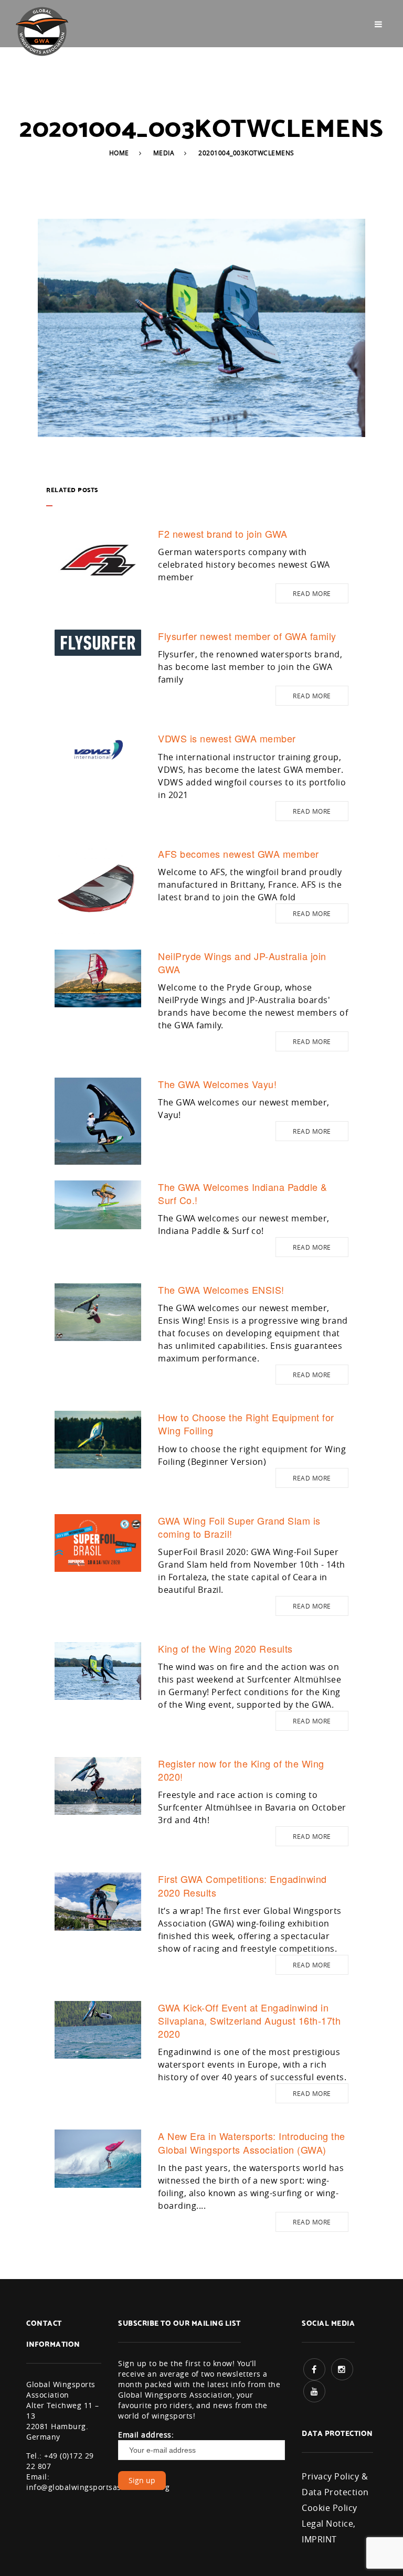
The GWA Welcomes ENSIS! (221, 1290)
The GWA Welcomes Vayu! (217, 1084)
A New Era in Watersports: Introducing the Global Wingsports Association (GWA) (252, 2142)
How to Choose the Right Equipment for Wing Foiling (246, 1424)
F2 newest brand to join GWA (223, 534)
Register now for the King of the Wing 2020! (241, 1770)
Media (164, 153)
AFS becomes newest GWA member (238, 854)
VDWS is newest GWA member (227, 738)
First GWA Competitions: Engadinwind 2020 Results (242, 1885)
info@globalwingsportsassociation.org (98, 2487)
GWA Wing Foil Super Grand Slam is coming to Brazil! (239, 1527)
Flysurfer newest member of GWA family (247, 636)
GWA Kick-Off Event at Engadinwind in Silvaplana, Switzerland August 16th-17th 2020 (249, 2020)
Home (119, 153)
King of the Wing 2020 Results (225, 1648)
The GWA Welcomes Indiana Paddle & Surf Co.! (243, 1193)
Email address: (146, 2435)
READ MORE (312, 593)
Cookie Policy (330, 2508)
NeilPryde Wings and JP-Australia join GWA (242, 962)
